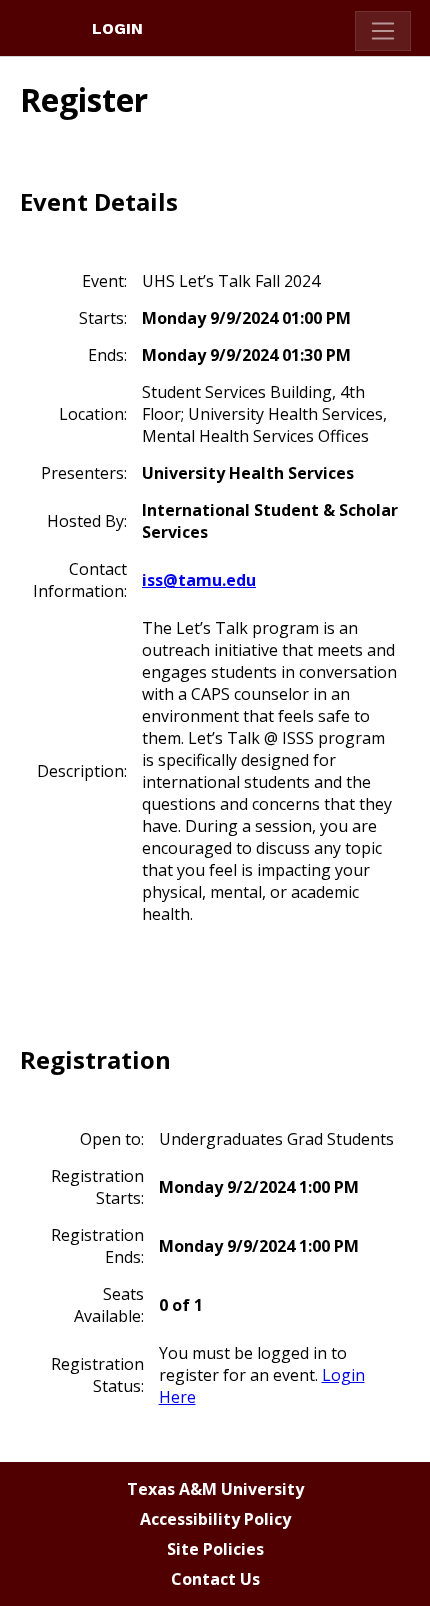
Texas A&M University (215, 1489)
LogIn (117, 28)
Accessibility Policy (215, 1519)
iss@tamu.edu (199, 580)
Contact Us (215, 1579)
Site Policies (215, 1549)
